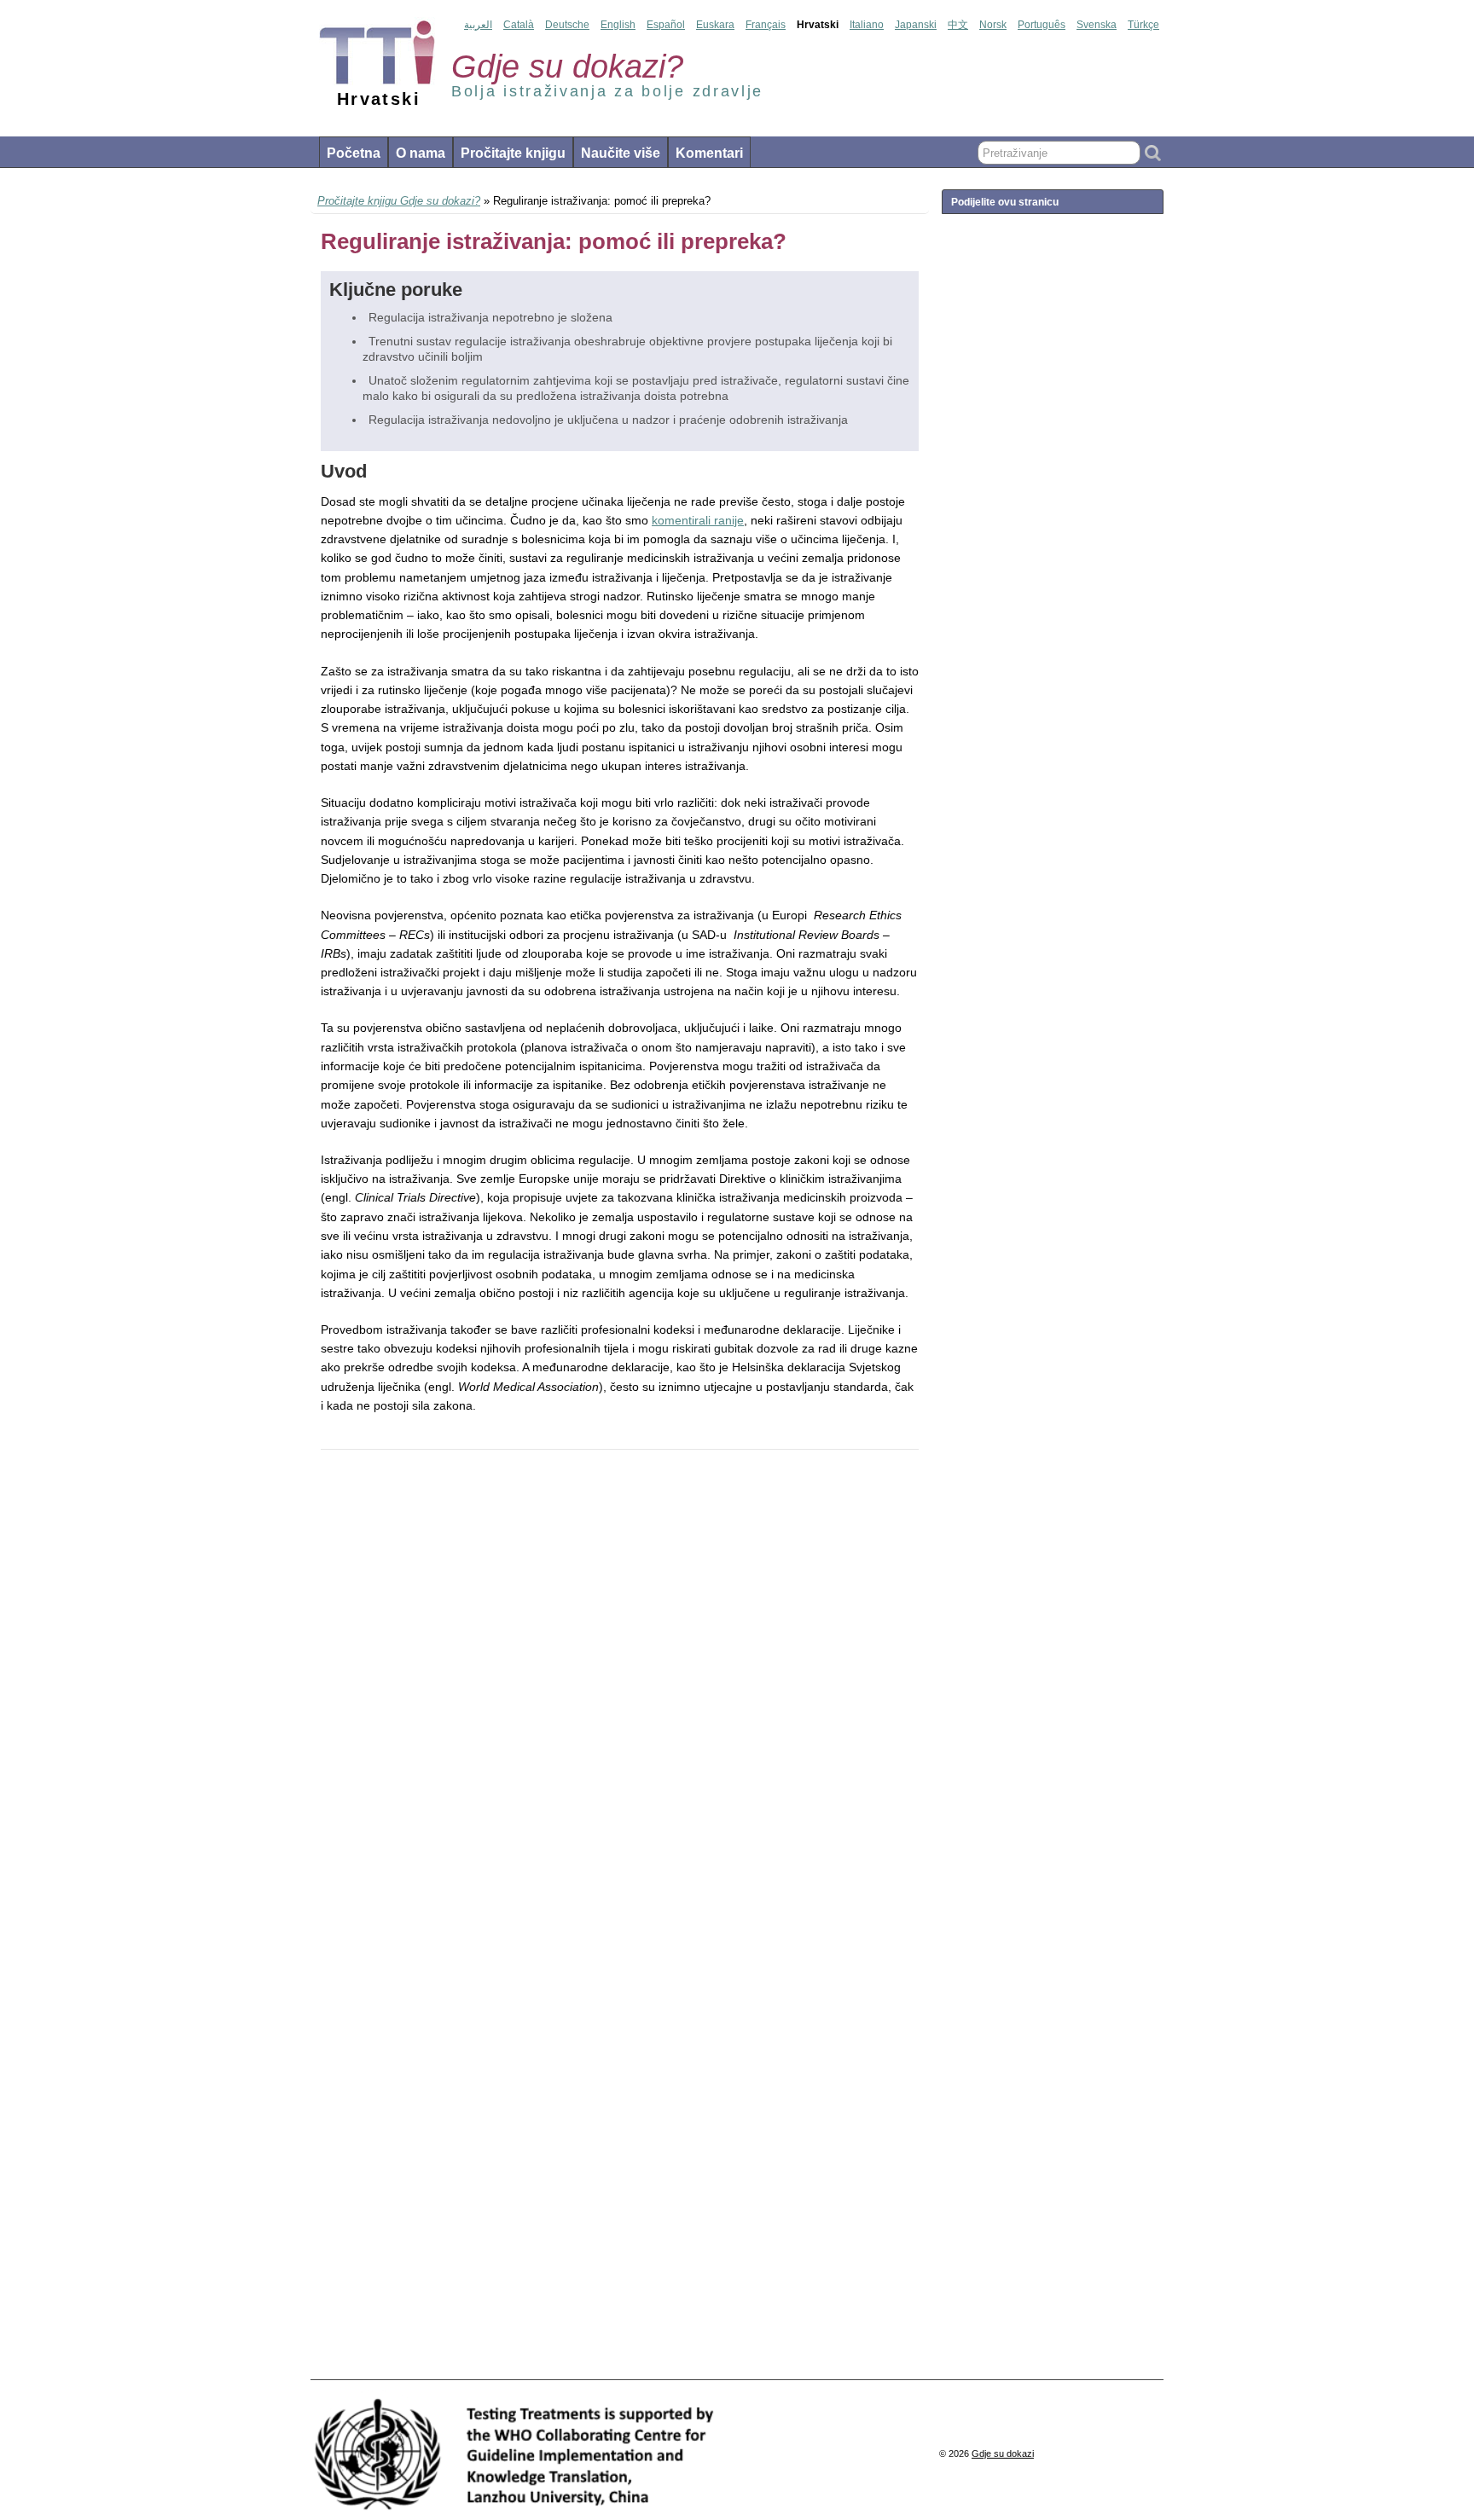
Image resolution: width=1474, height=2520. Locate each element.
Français (766, 25)
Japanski (916, 25)
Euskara (715, 25)
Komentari (709, 153)
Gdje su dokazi (1003, 2453)
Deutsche (567, 25)
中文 (958, 25)
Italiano (867, 25)
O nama (421, 153)
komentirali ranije (698, 520)
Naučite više (621, 153)
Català (519, 25)
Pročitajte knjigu (513, 153)
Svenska (1097, 25)
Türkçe (1143, 25)
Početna (354, 153)
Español (666, 25)
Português (1042, 25)
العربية (478, 25)
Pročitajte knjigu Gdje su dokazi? (399, 201)
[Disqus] (620, 1697)
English (618, 25)
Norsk (993, 25)
